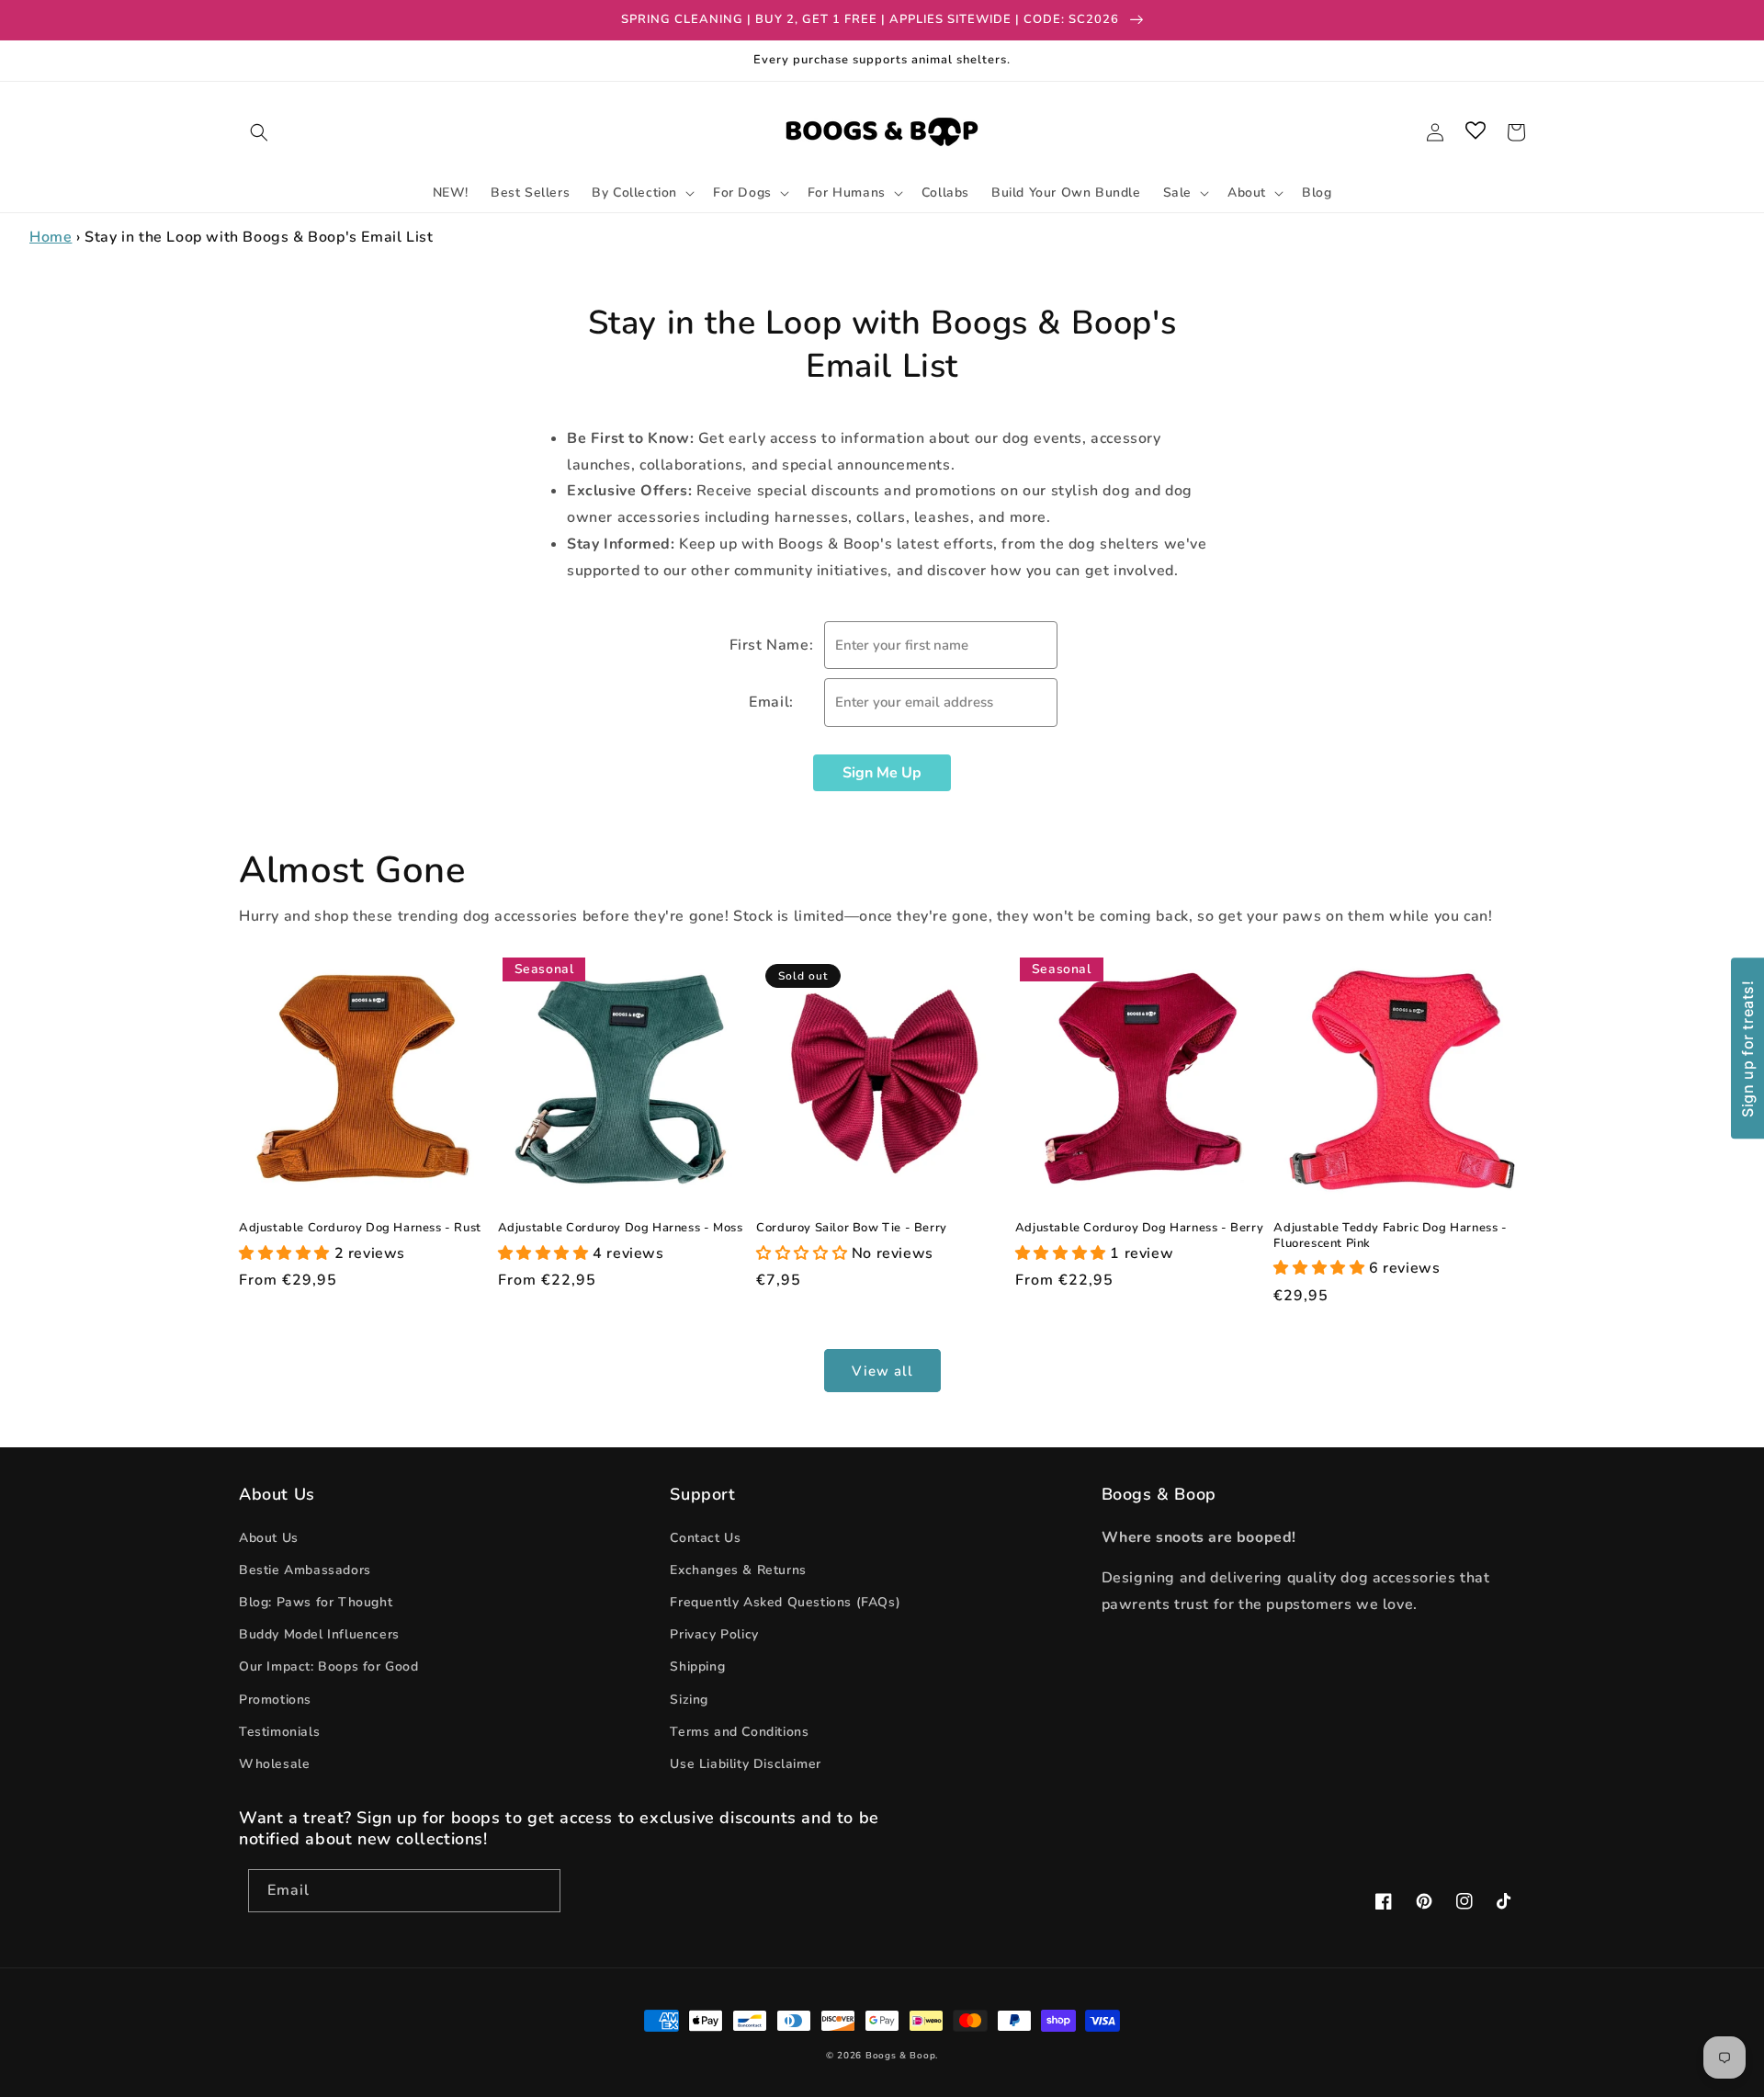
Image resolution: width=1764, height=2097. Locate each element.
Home (51, 237)
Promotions (275, 1700)
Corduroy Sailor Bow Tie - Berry (852, 1228)
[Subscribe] (539, 1891)
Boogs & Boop (900, 2056)
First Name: (772, 645)
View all (882, 1371)
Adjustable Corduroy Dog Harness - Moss (621, 1228)
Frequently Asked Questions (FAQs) (785, 1602)
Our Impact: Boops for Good (329, 1666)
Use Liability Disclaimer (745, 1764)
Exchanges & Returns (738, 1570)
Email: (771, 702)
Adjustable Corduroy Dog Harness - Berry (1139, 1228)
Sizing (689, 1700)
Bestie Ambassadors (305, 1570)
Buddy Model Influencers (319, 1634)
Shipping (697, 1666)
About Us (269, 1538)
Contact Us (705, 1538)
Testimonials (279, 1732)
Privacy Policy (714, 1634)
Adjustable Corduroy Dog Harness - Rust (360, 1228)
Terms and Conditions (739, 1732)
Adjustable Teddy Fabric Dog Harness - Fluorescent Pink (1390, 1236)
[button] (259, 132)
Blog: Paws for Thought (316, 1602)
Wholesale (274, 1764)
